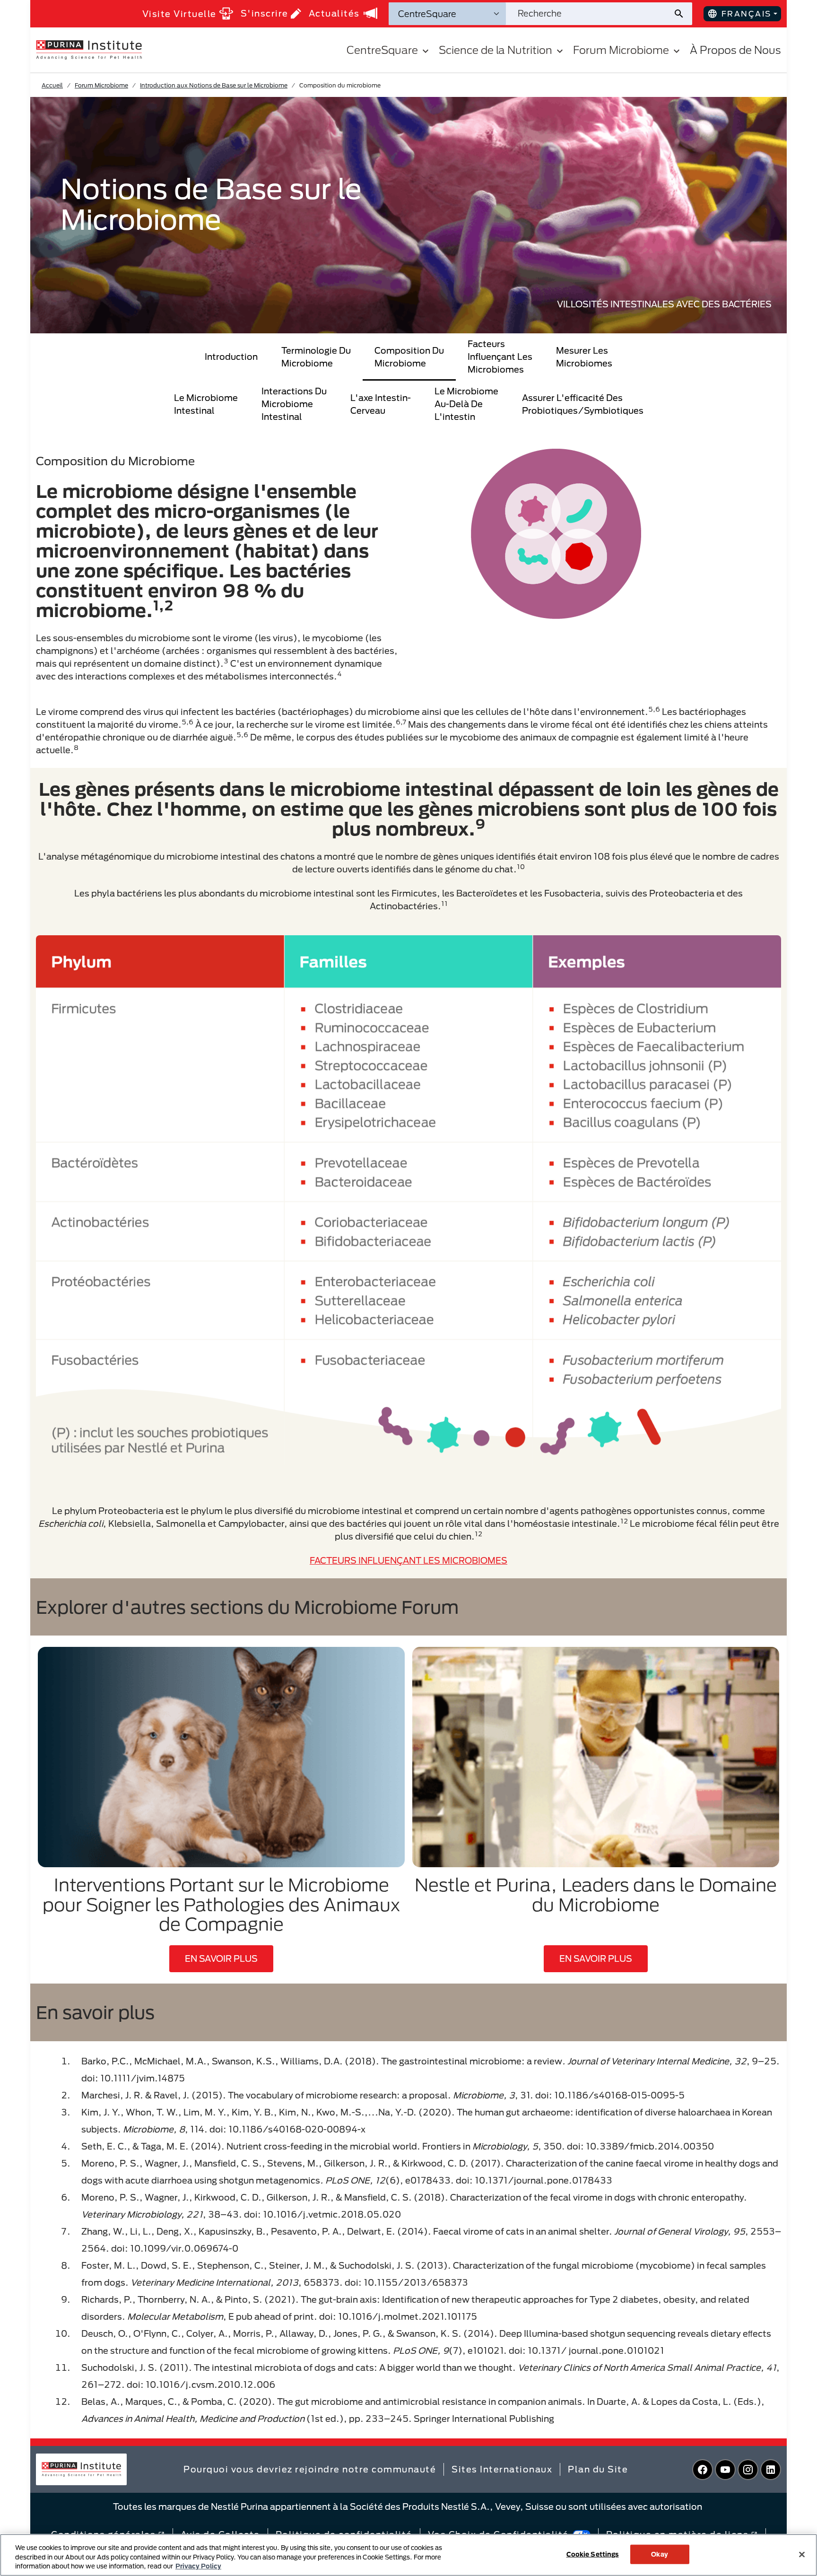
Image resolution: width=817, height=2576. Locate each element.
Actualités (334, 13)
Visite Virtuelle (179, 14)
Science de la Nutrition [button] (495, 50)
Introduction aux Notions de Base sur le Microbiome (214, 85)
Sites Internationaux (502, 2469)
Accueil (52, 85)
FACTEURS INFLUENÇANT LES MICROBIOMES (408, 1560)
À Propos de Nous (735, 50)
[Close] (802, 2554)
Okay (660, 2554)
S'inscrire (265, 13)
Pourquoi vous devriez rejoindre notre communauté (310, 2469)
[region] (408, 2555)
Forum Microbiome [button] (621, 50)
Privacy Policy (198, 2566)
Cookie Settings (593, 2554)
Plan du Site (598, 2469)
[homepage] (89, 49)
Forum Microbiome (101, 85)
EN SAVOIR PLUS (221, 1958)
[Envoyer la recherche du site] (682, 14)
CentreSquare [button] (382, 50)
